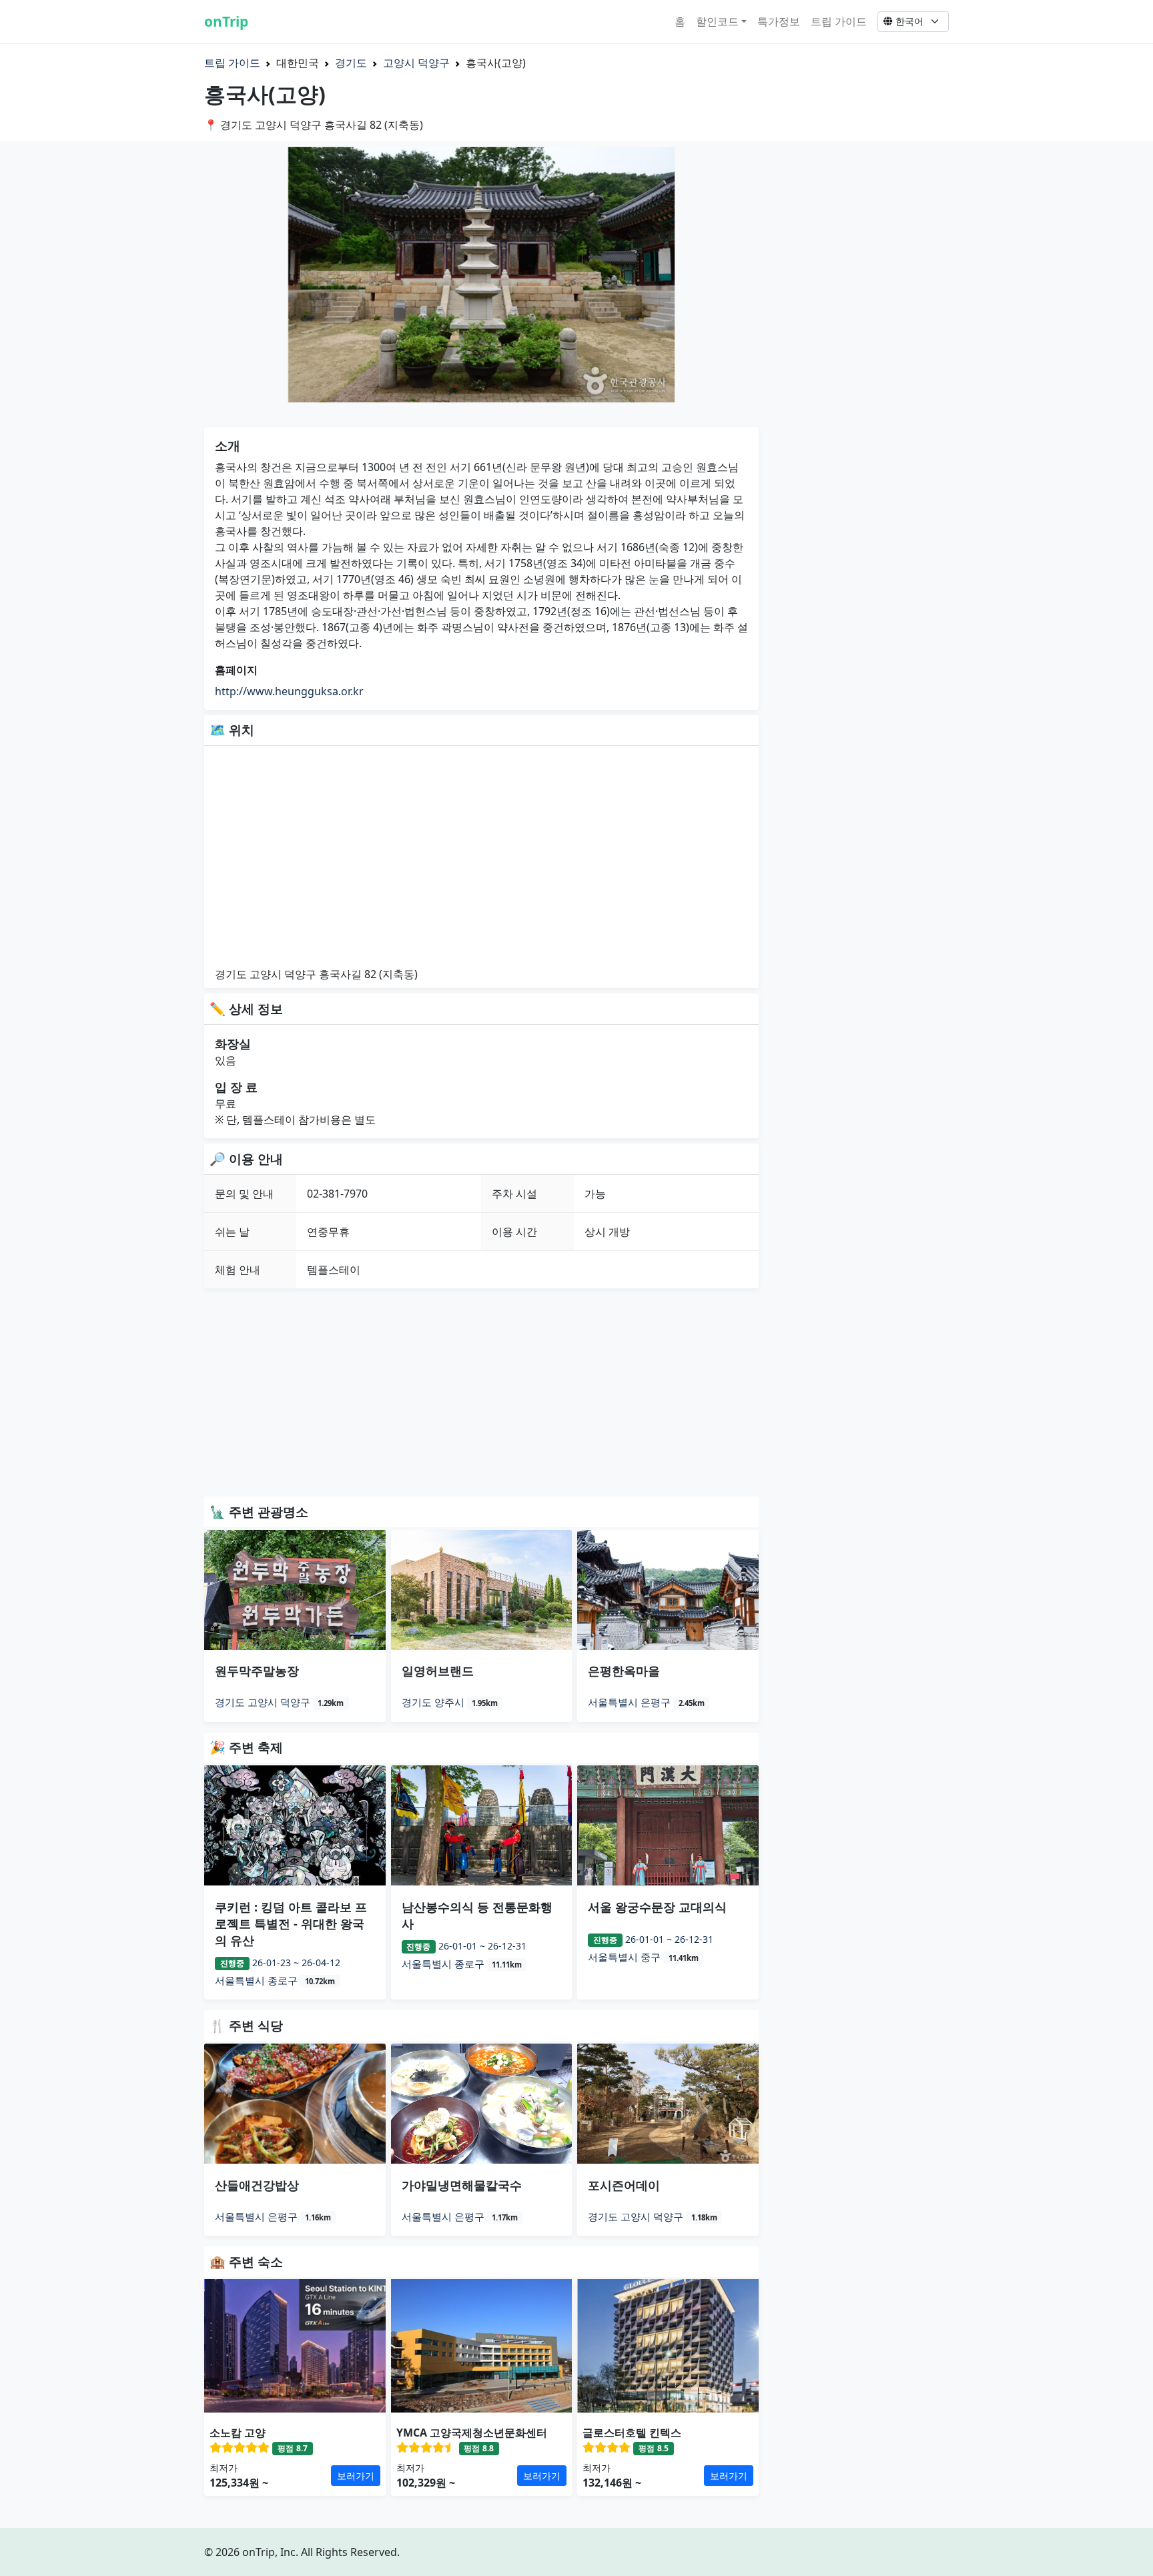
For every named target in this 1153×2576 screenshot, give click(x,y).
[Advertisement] (481, 1392)
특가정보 (779, 21)
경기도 (351, 63)
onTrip (226, 21)
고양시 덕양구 (416, 63)
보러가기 (356, 2476)
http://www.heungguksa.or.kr (289, 691)
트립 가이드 (839, 21)
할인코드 (717, 21)
